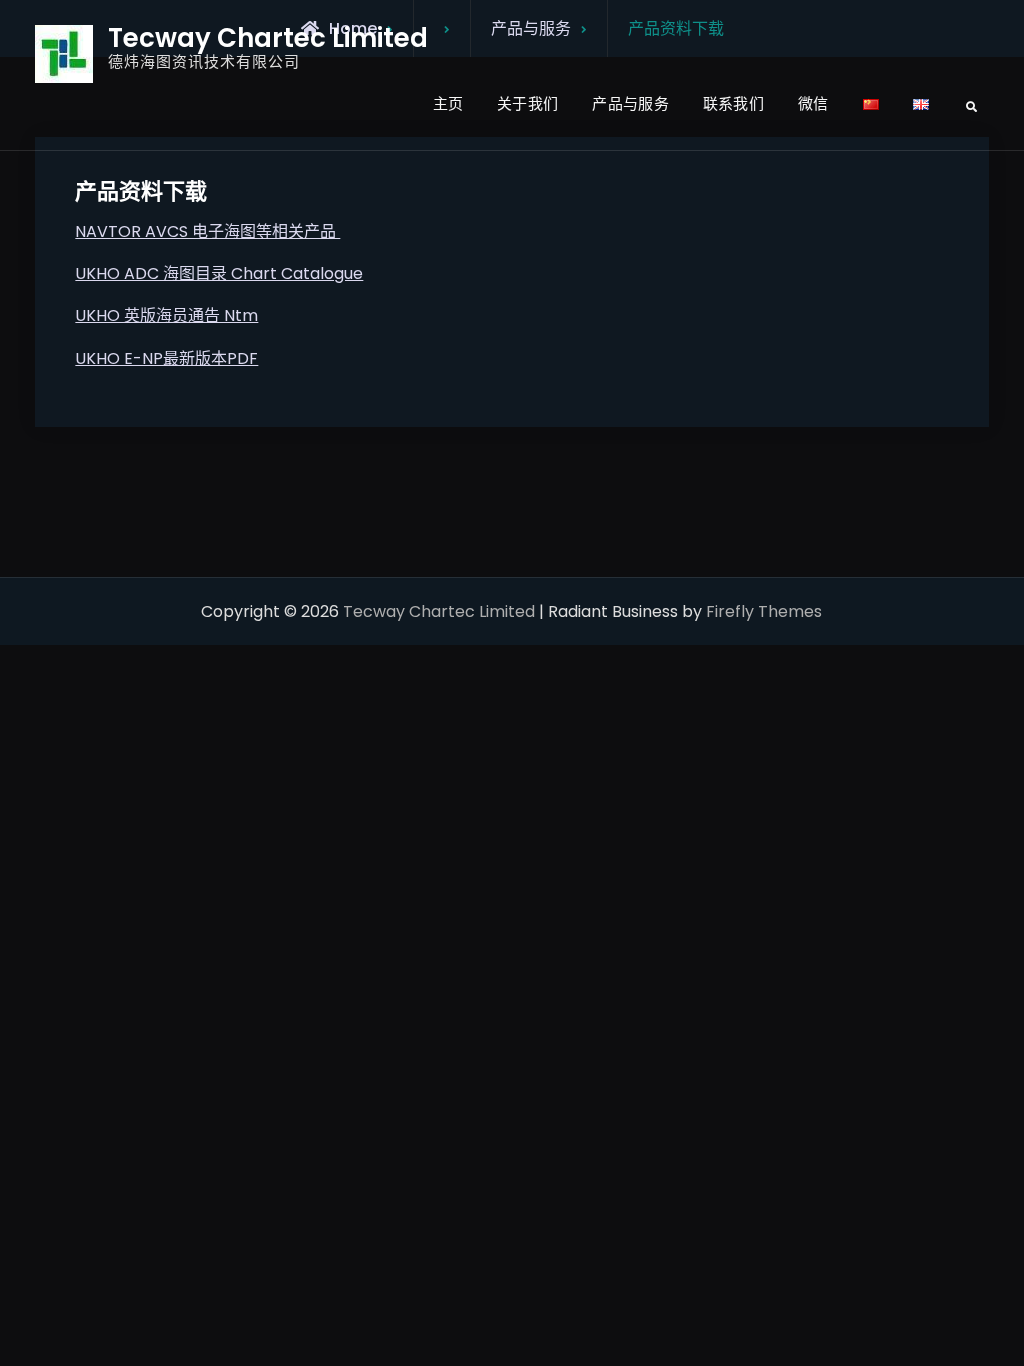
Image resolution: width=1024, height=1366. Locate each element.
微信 (813, 103)
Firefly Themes (764, 611)
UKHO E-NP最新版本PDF (166, 358)
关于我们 (527, 103)
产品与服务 (630, 103)
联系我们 (733, 103)
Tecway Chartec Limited (268, 38)
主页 (448, 103)
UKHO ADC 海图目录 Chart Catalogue (219, 273)
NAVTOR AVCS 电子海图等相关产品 (207, 231)
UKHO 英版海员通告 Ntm (166, 315)
